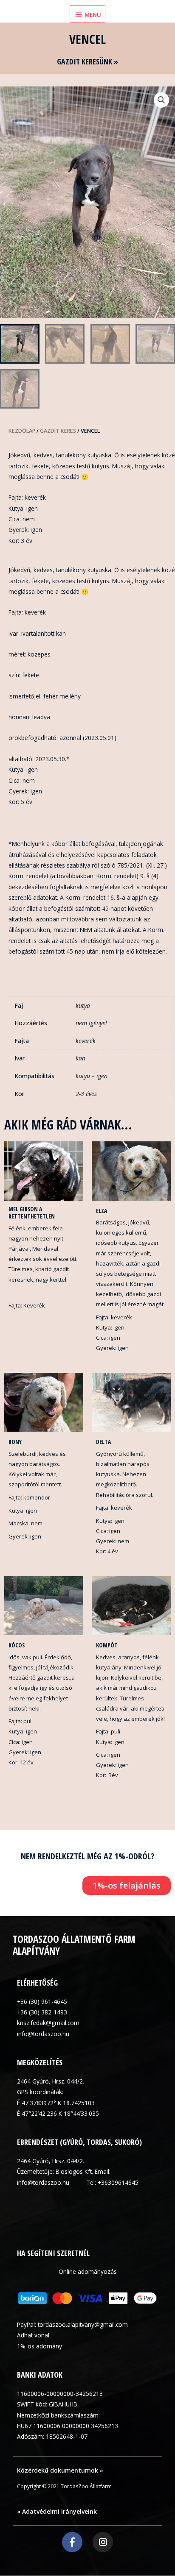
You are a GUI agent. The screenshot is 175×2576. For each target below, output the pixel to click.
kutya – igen (92, 1076)
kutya (83, 1006)
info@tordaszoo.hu (43, 2034)
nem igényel (91, 1023)
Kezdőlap (22, 431)
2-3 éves (86, 1094)
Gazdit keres (58, 431)
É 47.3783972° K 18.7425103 (56, 2103)
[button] (161, 100)
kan (80, 1058)
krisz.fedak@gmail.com (48, 2023)
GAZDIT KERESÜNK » (87, 61)
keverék (86, 1041)
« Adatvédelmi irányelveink (57, 2511)
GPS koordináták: (40, 2092)
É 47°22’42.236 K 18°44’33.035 (58, 2113)
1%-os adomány (40, 2346)
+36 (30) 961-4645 (42, 2002)
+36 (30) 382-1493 (42, 2012)
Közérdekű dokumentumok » (60, 2470)
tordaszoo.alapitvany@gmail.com (83, 2324)
